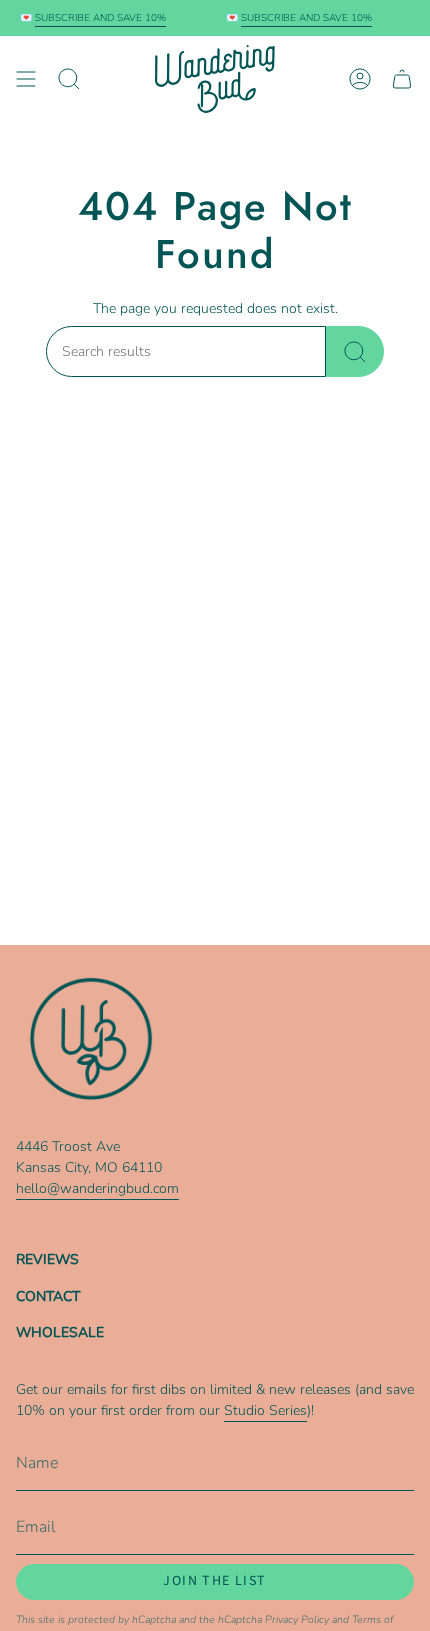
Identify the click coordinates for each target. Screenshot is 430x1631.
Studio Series (265, 1410)
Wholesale (60, 1332)
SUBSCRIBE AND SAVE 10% (95, 18)
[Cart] (402, 79)
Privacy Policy (297, 1619)
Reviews (47, 1259)
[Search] (355, 351)
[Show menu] (26, 79)
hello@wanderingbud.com (97, 1188)
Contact (48, 1296)
